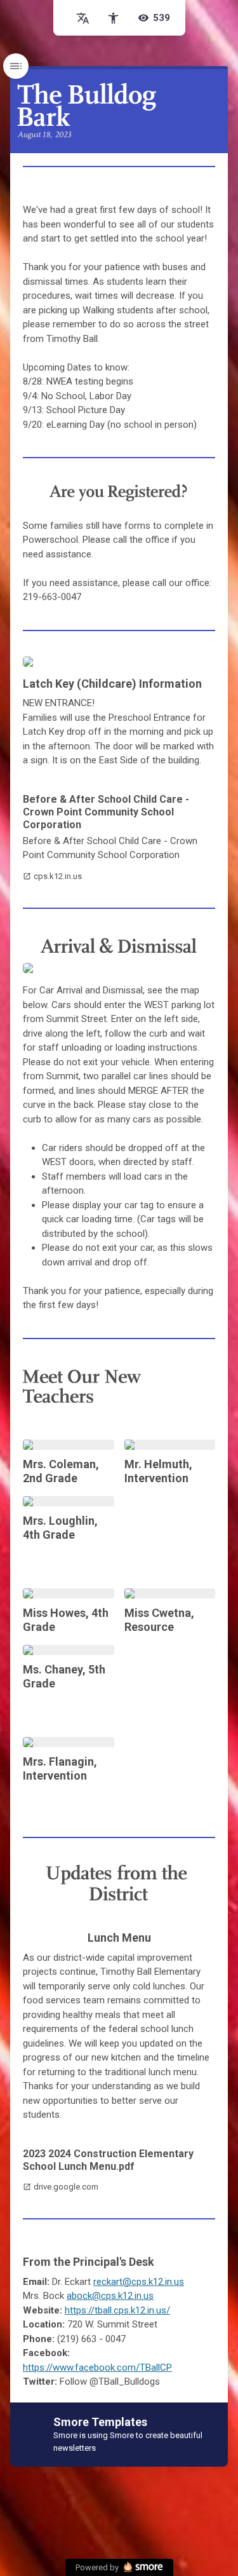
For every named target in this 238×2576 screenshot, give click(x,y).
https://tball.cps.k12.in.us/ (117, 2310)
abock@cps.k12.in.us (110, 2296)
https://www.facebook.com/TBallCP (97, 2368)
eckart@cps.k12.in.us (140, 2282)
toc (16, 66)
